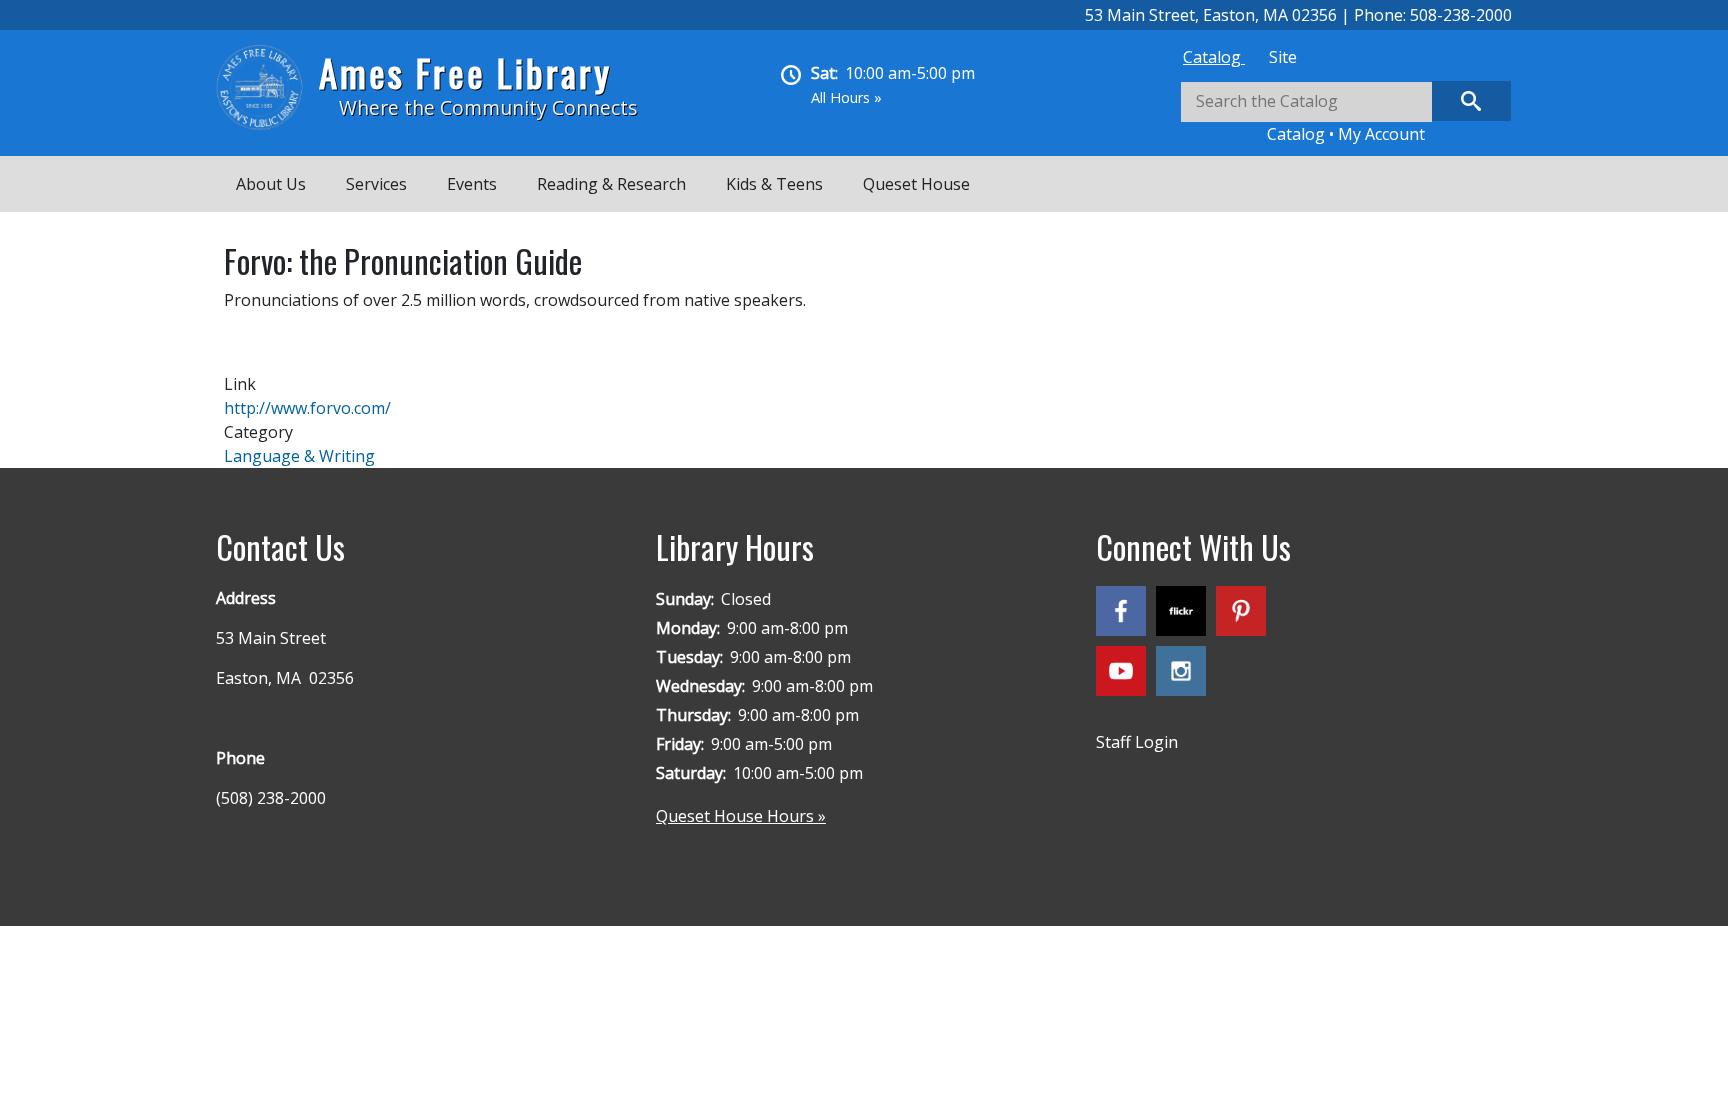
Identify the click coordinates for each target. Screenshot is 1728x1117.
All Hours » (846, 97)
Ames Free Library (465, 72)
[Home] (267, 87)
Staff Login (1137, 742)
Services (376, 184)
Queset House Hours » (741, 816)
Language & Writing (299, 456)
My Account (1381, 134)
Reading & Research (611, 184)
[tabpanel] (1346, 113)
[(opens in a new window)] (1126, 615)
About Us (271, 184)
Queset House (916, 184)
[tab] (1214, 57)
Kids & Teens (774, 184)
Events (472, 184)
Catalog (1214, 57)
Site (1283, 57)
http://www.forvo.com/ (307, 408)
